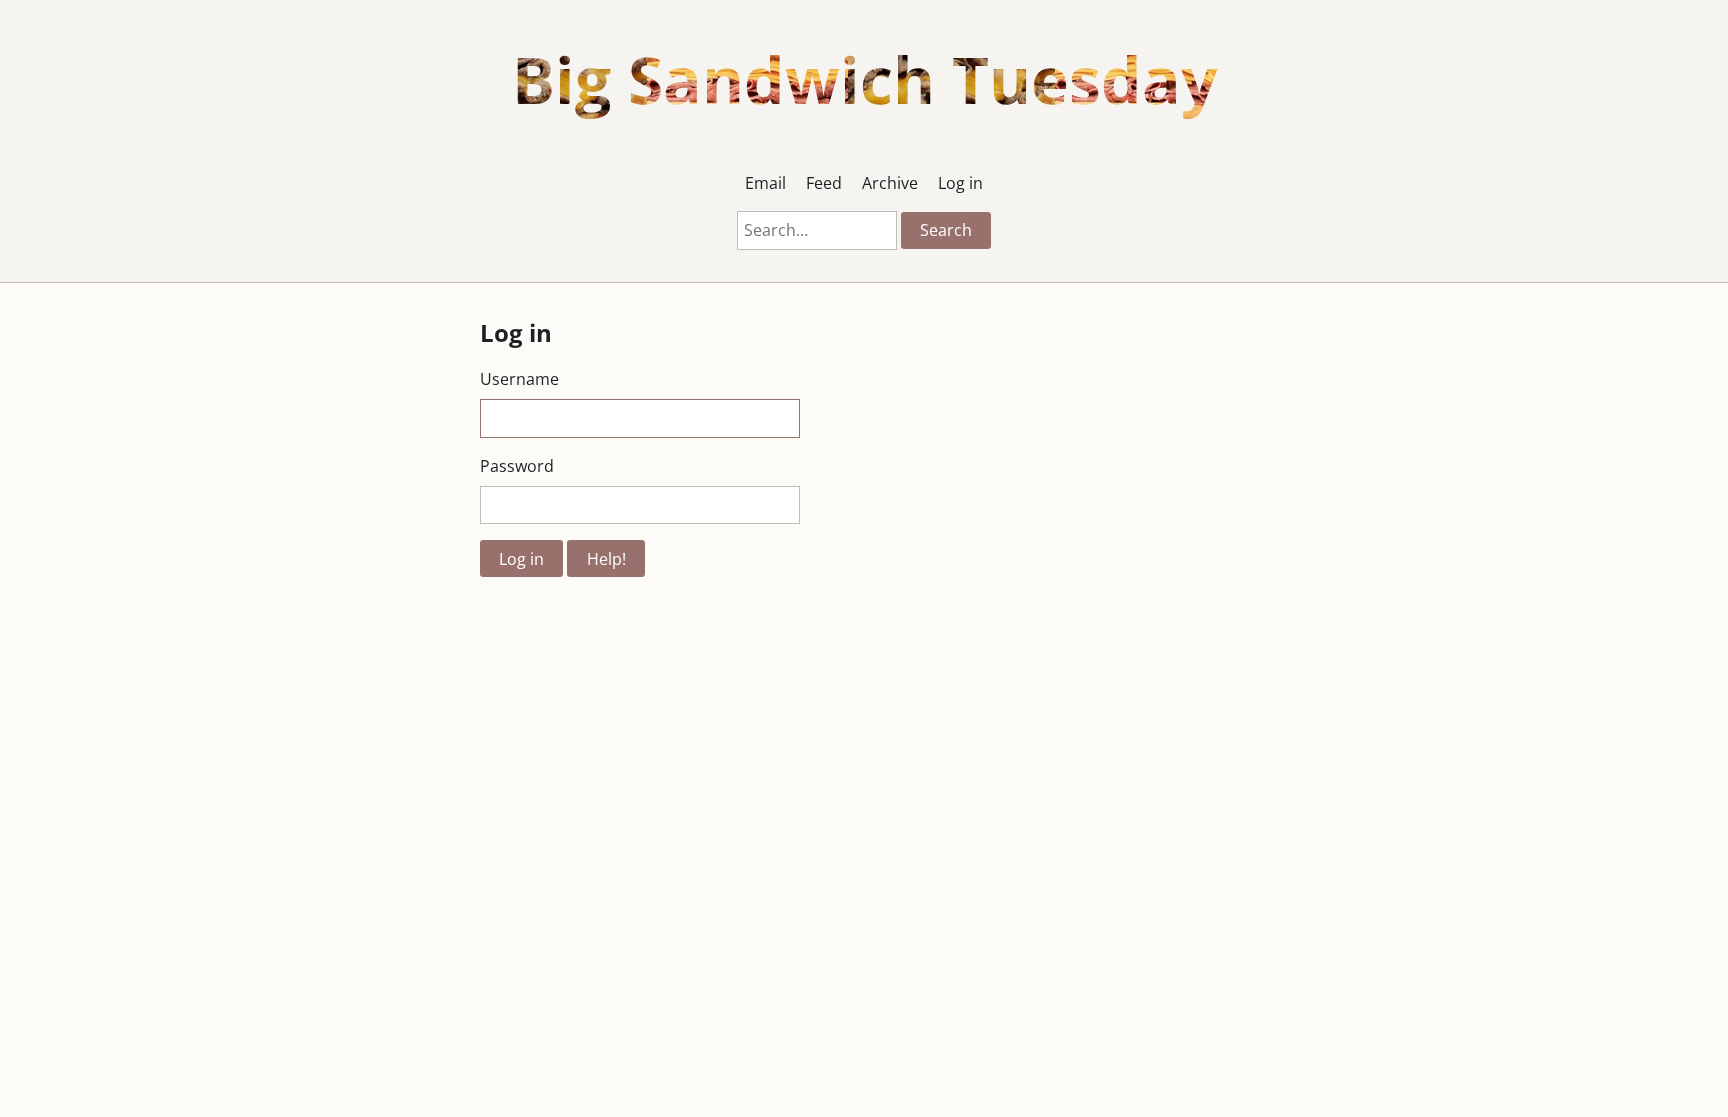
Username (519, 379)
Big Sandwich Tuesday (864, 79)
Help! (606, 559)
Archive (890, 183)
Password (517, 466)
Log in (960, 183)
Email (765, 183)
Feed (824, 183)
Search (946, 230)
